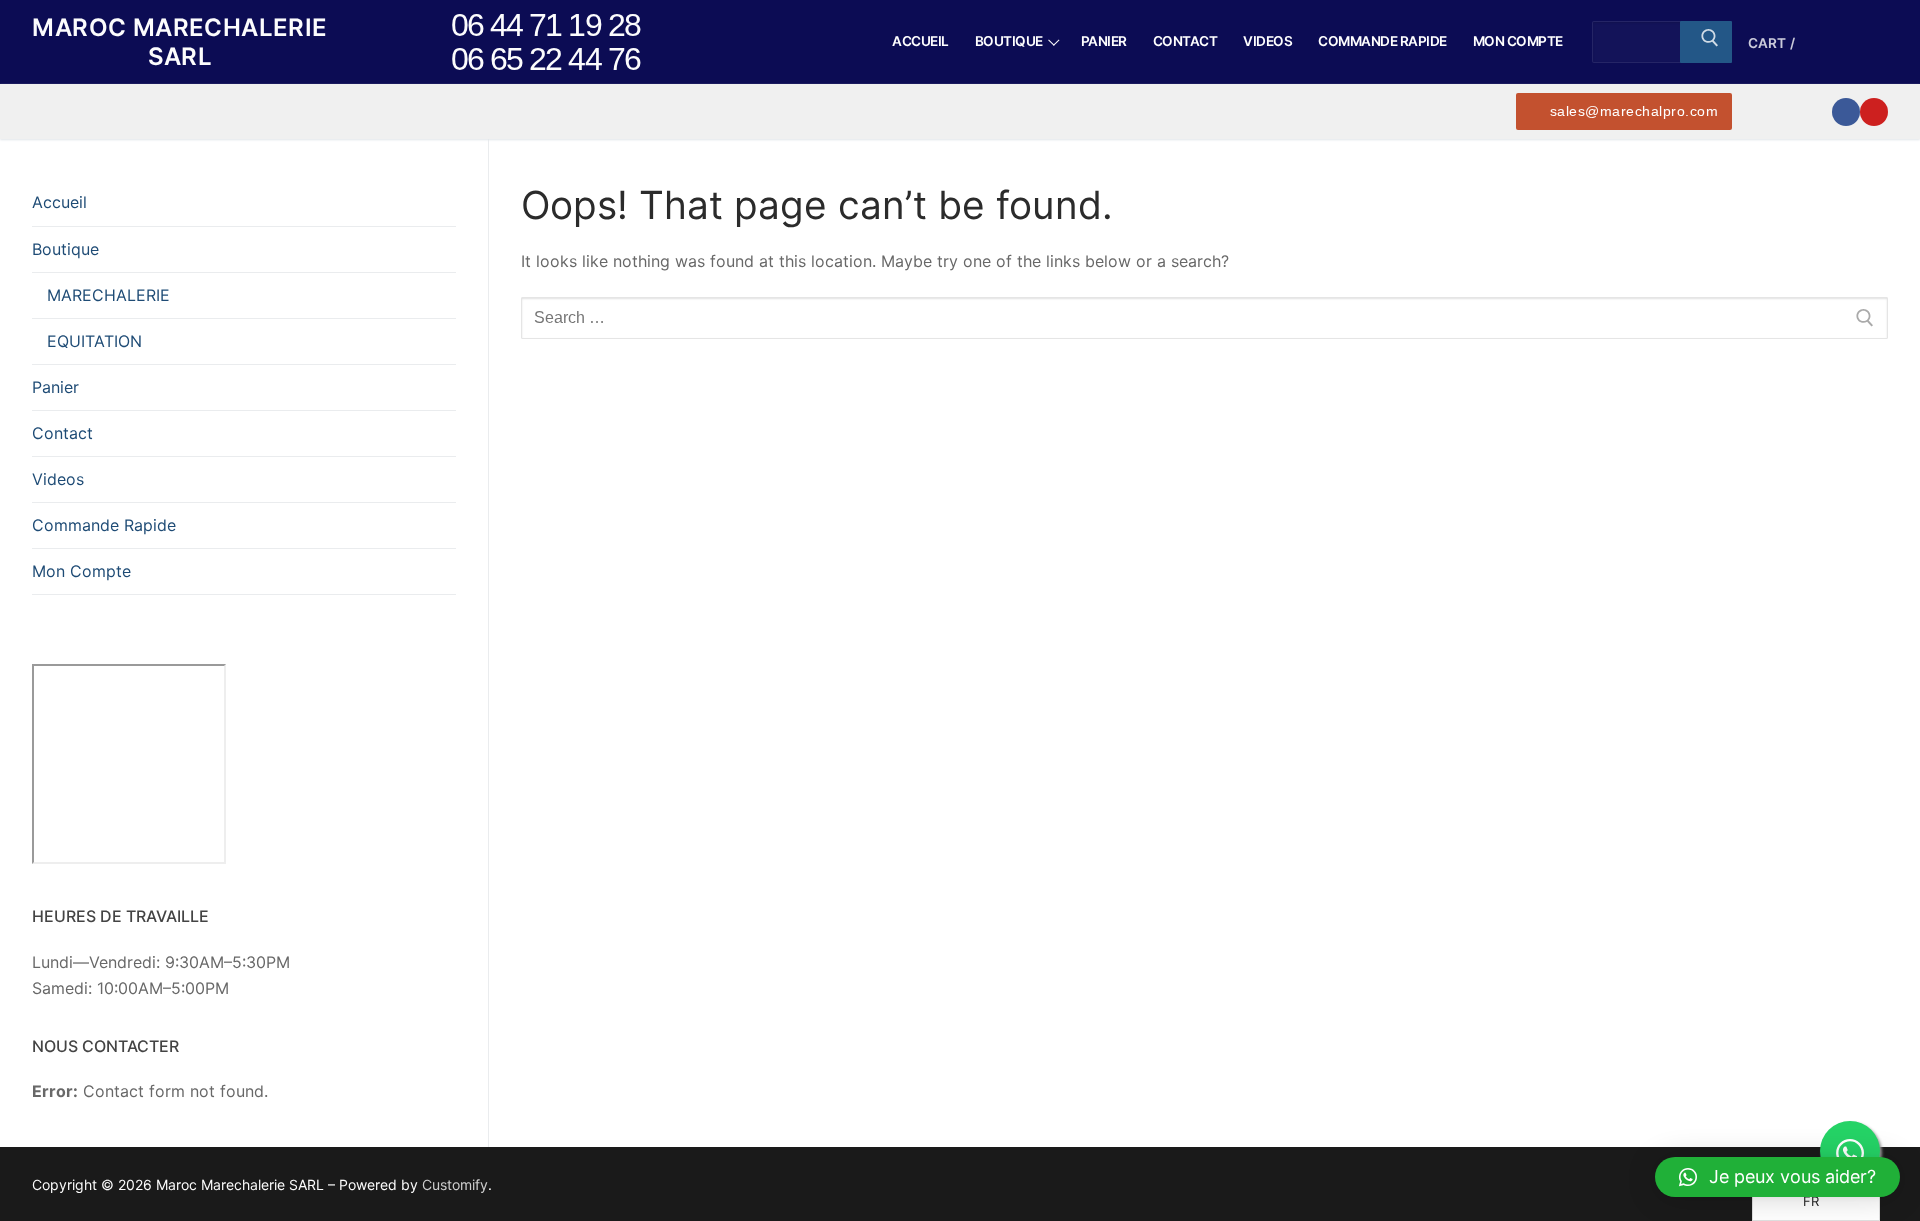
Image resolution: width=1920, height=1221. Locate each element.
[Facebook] (1846, 112)
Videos (58, 479)
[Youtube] (1874, 112)
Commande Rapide (104, 525)
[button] (1777, 1177)
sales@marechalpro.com (1631, 111)
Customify (455, 1184)
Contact (62, 433)
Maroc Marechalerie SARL (179, 42)
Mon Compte (81, 571)
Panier (55, 387)
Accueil (59, 202)
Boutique (65, 249)
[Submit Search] (1706, 42)
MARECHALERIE (108, 295)
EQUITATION (94, 341)
